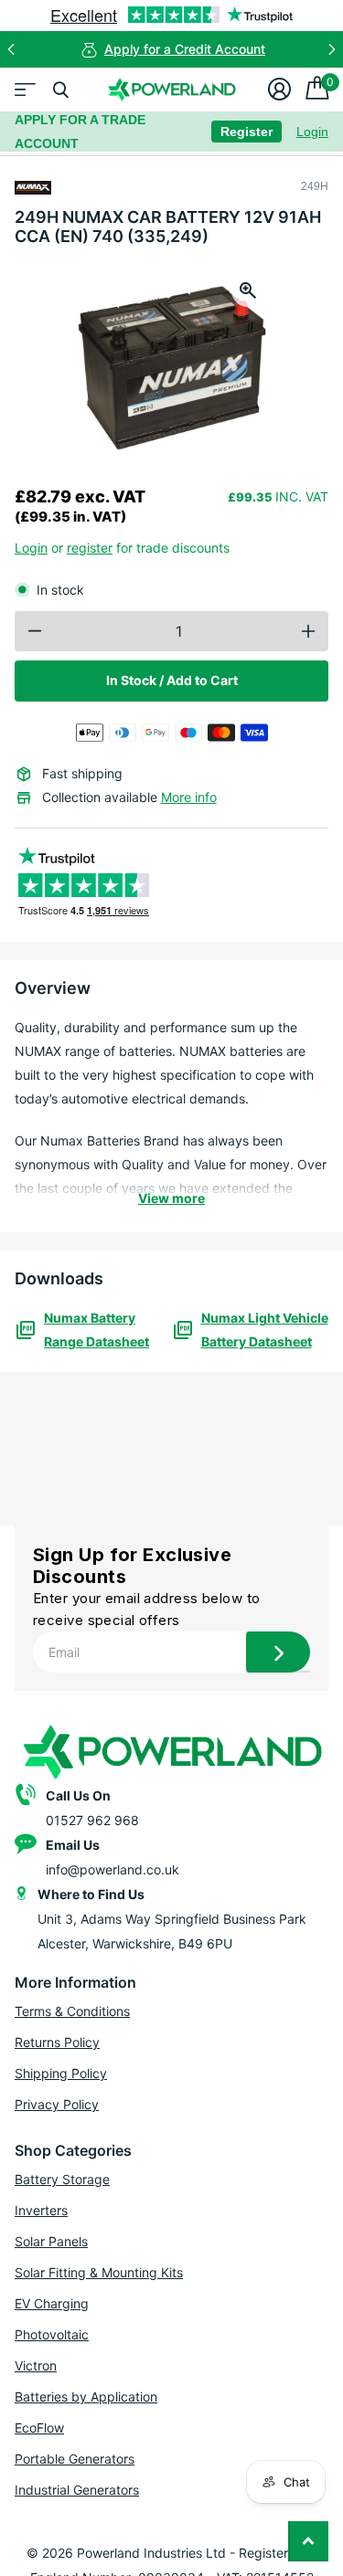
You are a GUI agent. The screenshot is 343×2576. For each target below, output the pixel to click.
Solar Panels (51, 2241)
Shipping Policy (61, 2073)
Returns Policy (57, 2042)
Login (312, 132)
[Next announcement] (332, 49)
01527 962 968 (92, 1820)
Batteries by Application (86, 2397)
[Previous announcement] (11, 49)
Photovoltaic (52, 2334)
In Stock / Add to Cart (172, 680)
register (90, 548)
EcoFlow (39, 2428)
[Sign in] (279, 90)
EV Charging (52, 2303)
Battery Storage (62, 2179)
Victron (36, 2365)
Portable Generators (75, 2459)
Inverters (41, 2210)
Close (60, 90)
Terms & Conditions (72, 2011)
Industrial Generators (77, 2490)
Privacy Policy (57, 2104)
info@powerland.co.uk (113, 1869)
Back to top (308, 2541)
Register (247, 132)
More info (189, 797)
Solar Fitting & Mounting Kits (99, 2272)
